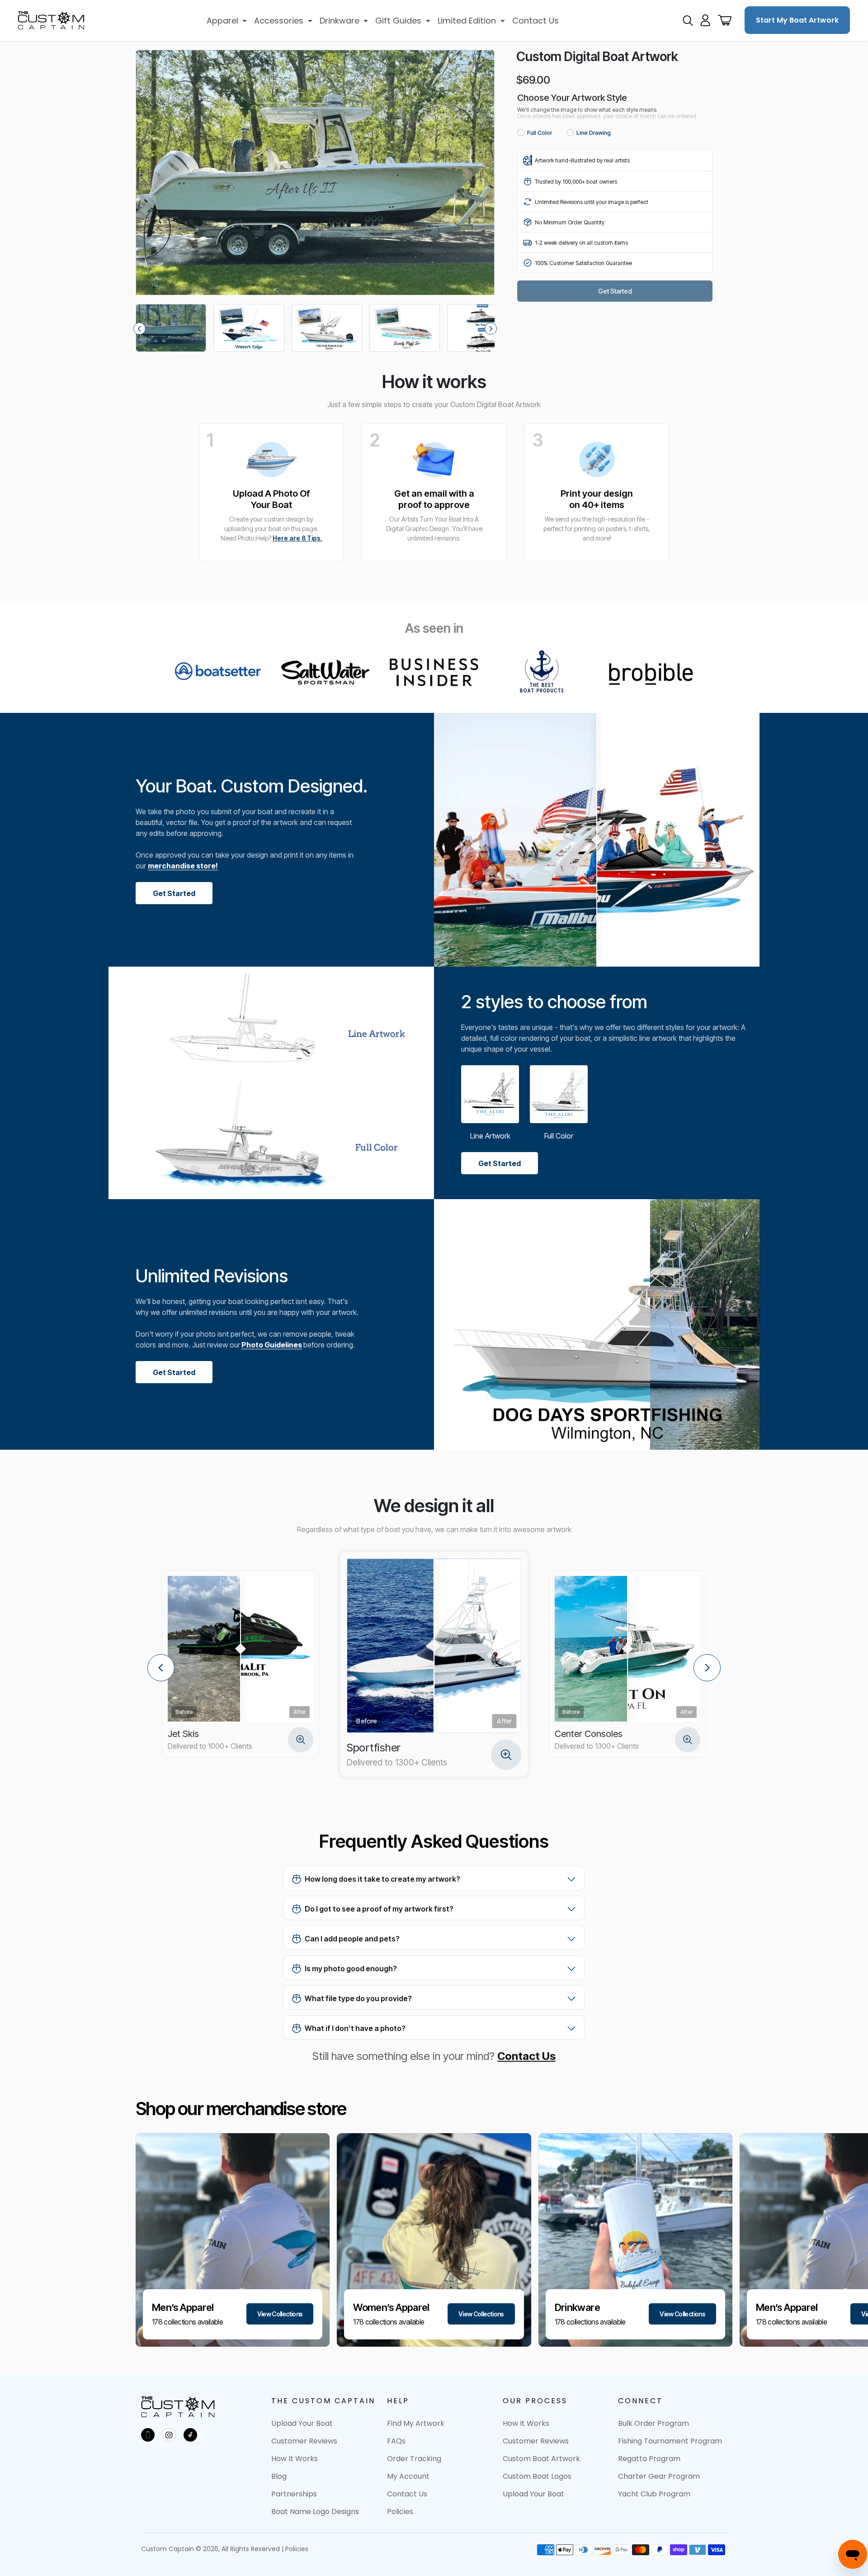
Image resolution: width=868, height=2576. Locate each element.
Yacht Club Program (654, 2494)
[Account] (705, 20)
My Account (408, 2476)
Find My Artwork (416, 2423)
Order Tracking (414, 2459)
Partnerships (294, 2494)
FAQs (396, 2441)
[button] (227, 21)
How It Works (295, 2459)
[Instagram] (169, 2435)
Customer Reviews (304, 2441)
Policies (400, 2512)
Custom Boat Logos (537, 2476)
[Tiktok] (190, 2435)
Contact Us (526, 2056)
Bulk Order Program (653, 2423)
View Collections (280, 2314)
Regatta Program (649, 2459)
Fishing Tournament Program (670, 2441)
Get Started (174, 893)
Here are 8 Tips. (297, 538)
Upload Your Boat (302, 2423)
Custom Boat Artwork (541, 2459)
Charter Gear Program (659, 2476)
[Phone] (148, 2435)
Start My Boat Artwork (797, 20)
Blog (279, 2476)
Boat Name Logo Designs (315, 2512)
